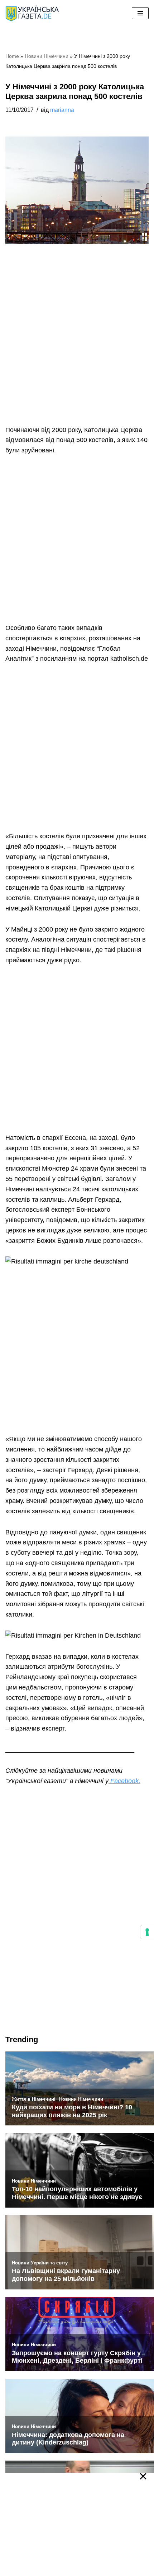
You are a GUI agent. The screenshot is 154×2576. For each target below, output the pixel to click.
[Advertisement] (77, 345)
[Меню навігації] (140, 13)
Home (12, 56)
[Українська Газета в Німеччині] (32, 13)
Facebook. (124, 1781)
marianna (62, 110)
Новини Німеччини (47, 56)
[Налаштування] (147, 1932)
